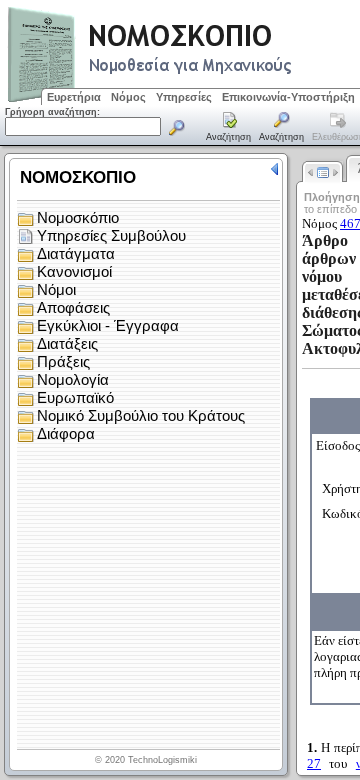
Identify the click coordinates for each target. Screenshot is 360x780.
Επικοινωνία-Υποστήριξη (288, 97)
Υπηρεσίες (184, 97)
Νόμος (128, 97)
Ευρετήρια (74, 97)
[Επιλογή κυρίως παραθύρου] (229, 128)
